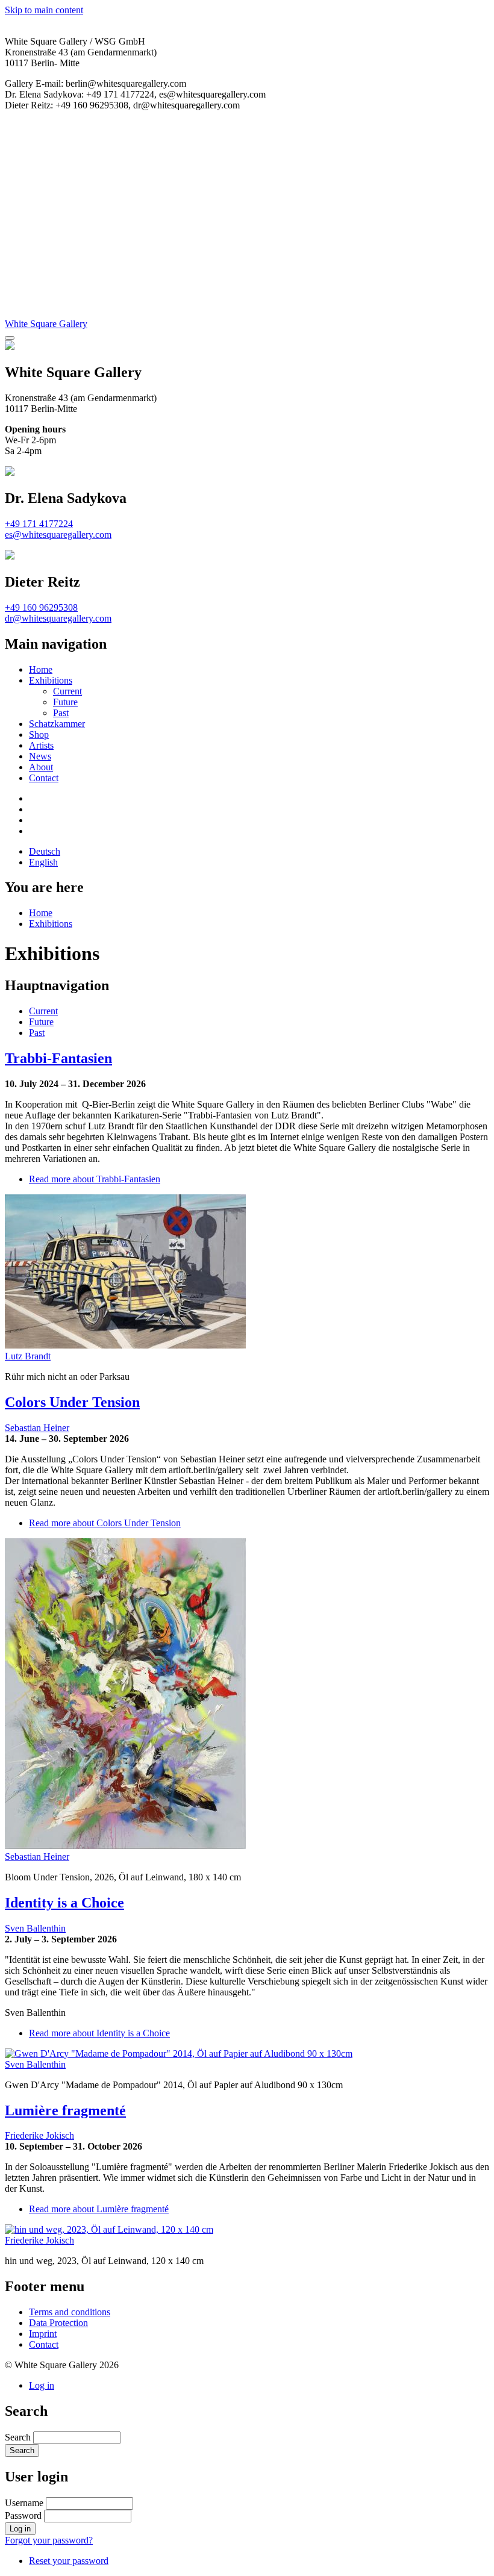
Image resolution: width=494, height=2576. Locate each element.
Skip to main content (44, 10)
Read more (95, 1179)
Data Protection (58, 2323)
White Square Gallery (46, 324)
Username (24, 2503)
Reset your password (69, 2561)
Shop (39, 734)
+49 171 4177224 (39, 524)
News (40, 756)
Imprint (43, 2334)
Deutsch (45, 851)
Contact (44, 778)
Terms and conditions (70, 2312)
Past (61, 713)
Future (65, 702)
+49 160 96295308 (41, 607)
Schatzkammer (57, 724)
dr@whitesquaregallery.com (58, 618)
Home (41, 669)
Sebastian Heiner (37, 1428)
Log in (42, 2385)
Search (18, 2437)
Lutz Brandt (28, 1356)
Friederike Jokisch (39, 2135)
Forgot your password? (49, 2540)
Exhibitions (51, 680)
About (41, 767)
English (43, 862)
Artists (41, 745)
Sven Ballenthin (35, 1928)
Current (67, 691)
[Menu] (10, 338)
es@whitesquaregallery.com (58, 535)
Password (23, 2515)
